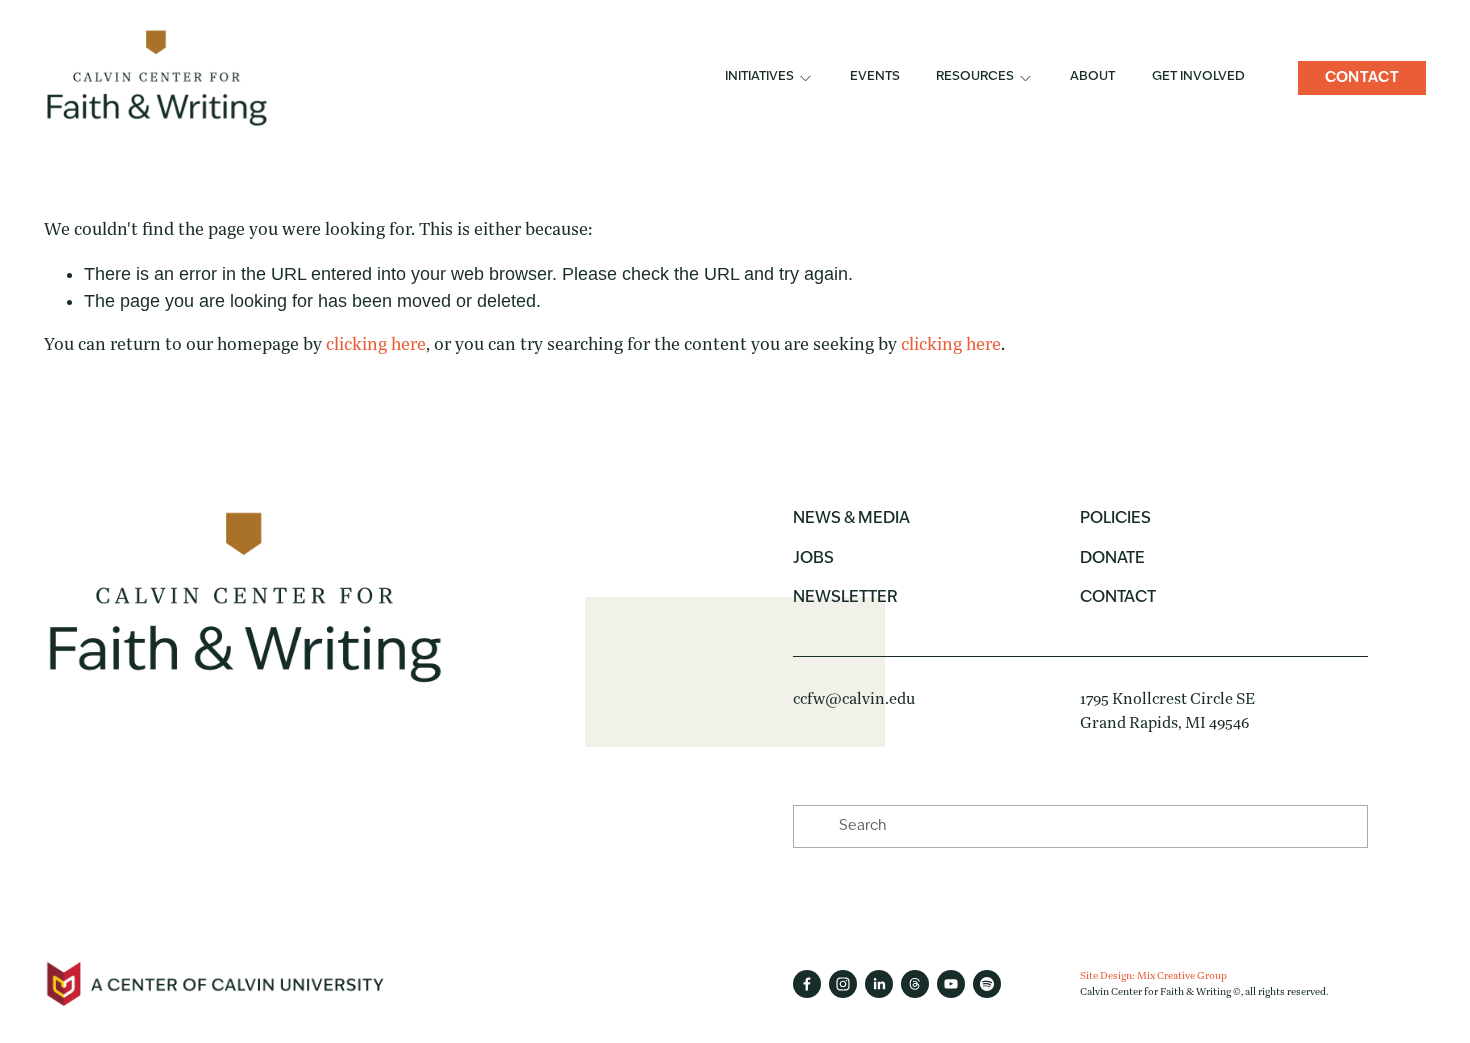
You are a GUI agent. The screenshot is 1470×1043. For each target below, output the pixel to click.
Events (875, 77)
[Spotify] (987, 984)
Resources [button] (975, 77)
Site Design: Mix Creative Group (1153, 975)
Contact (1362, 78)
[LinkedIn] (879, 984)
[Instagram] (843, 984)
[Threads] (915, 984)
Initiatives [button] (759, 77)
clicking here (376, 344)
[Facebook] (807, 984)
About (1092, 77)
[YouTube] (951, 984)
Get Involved (1198, 77)
